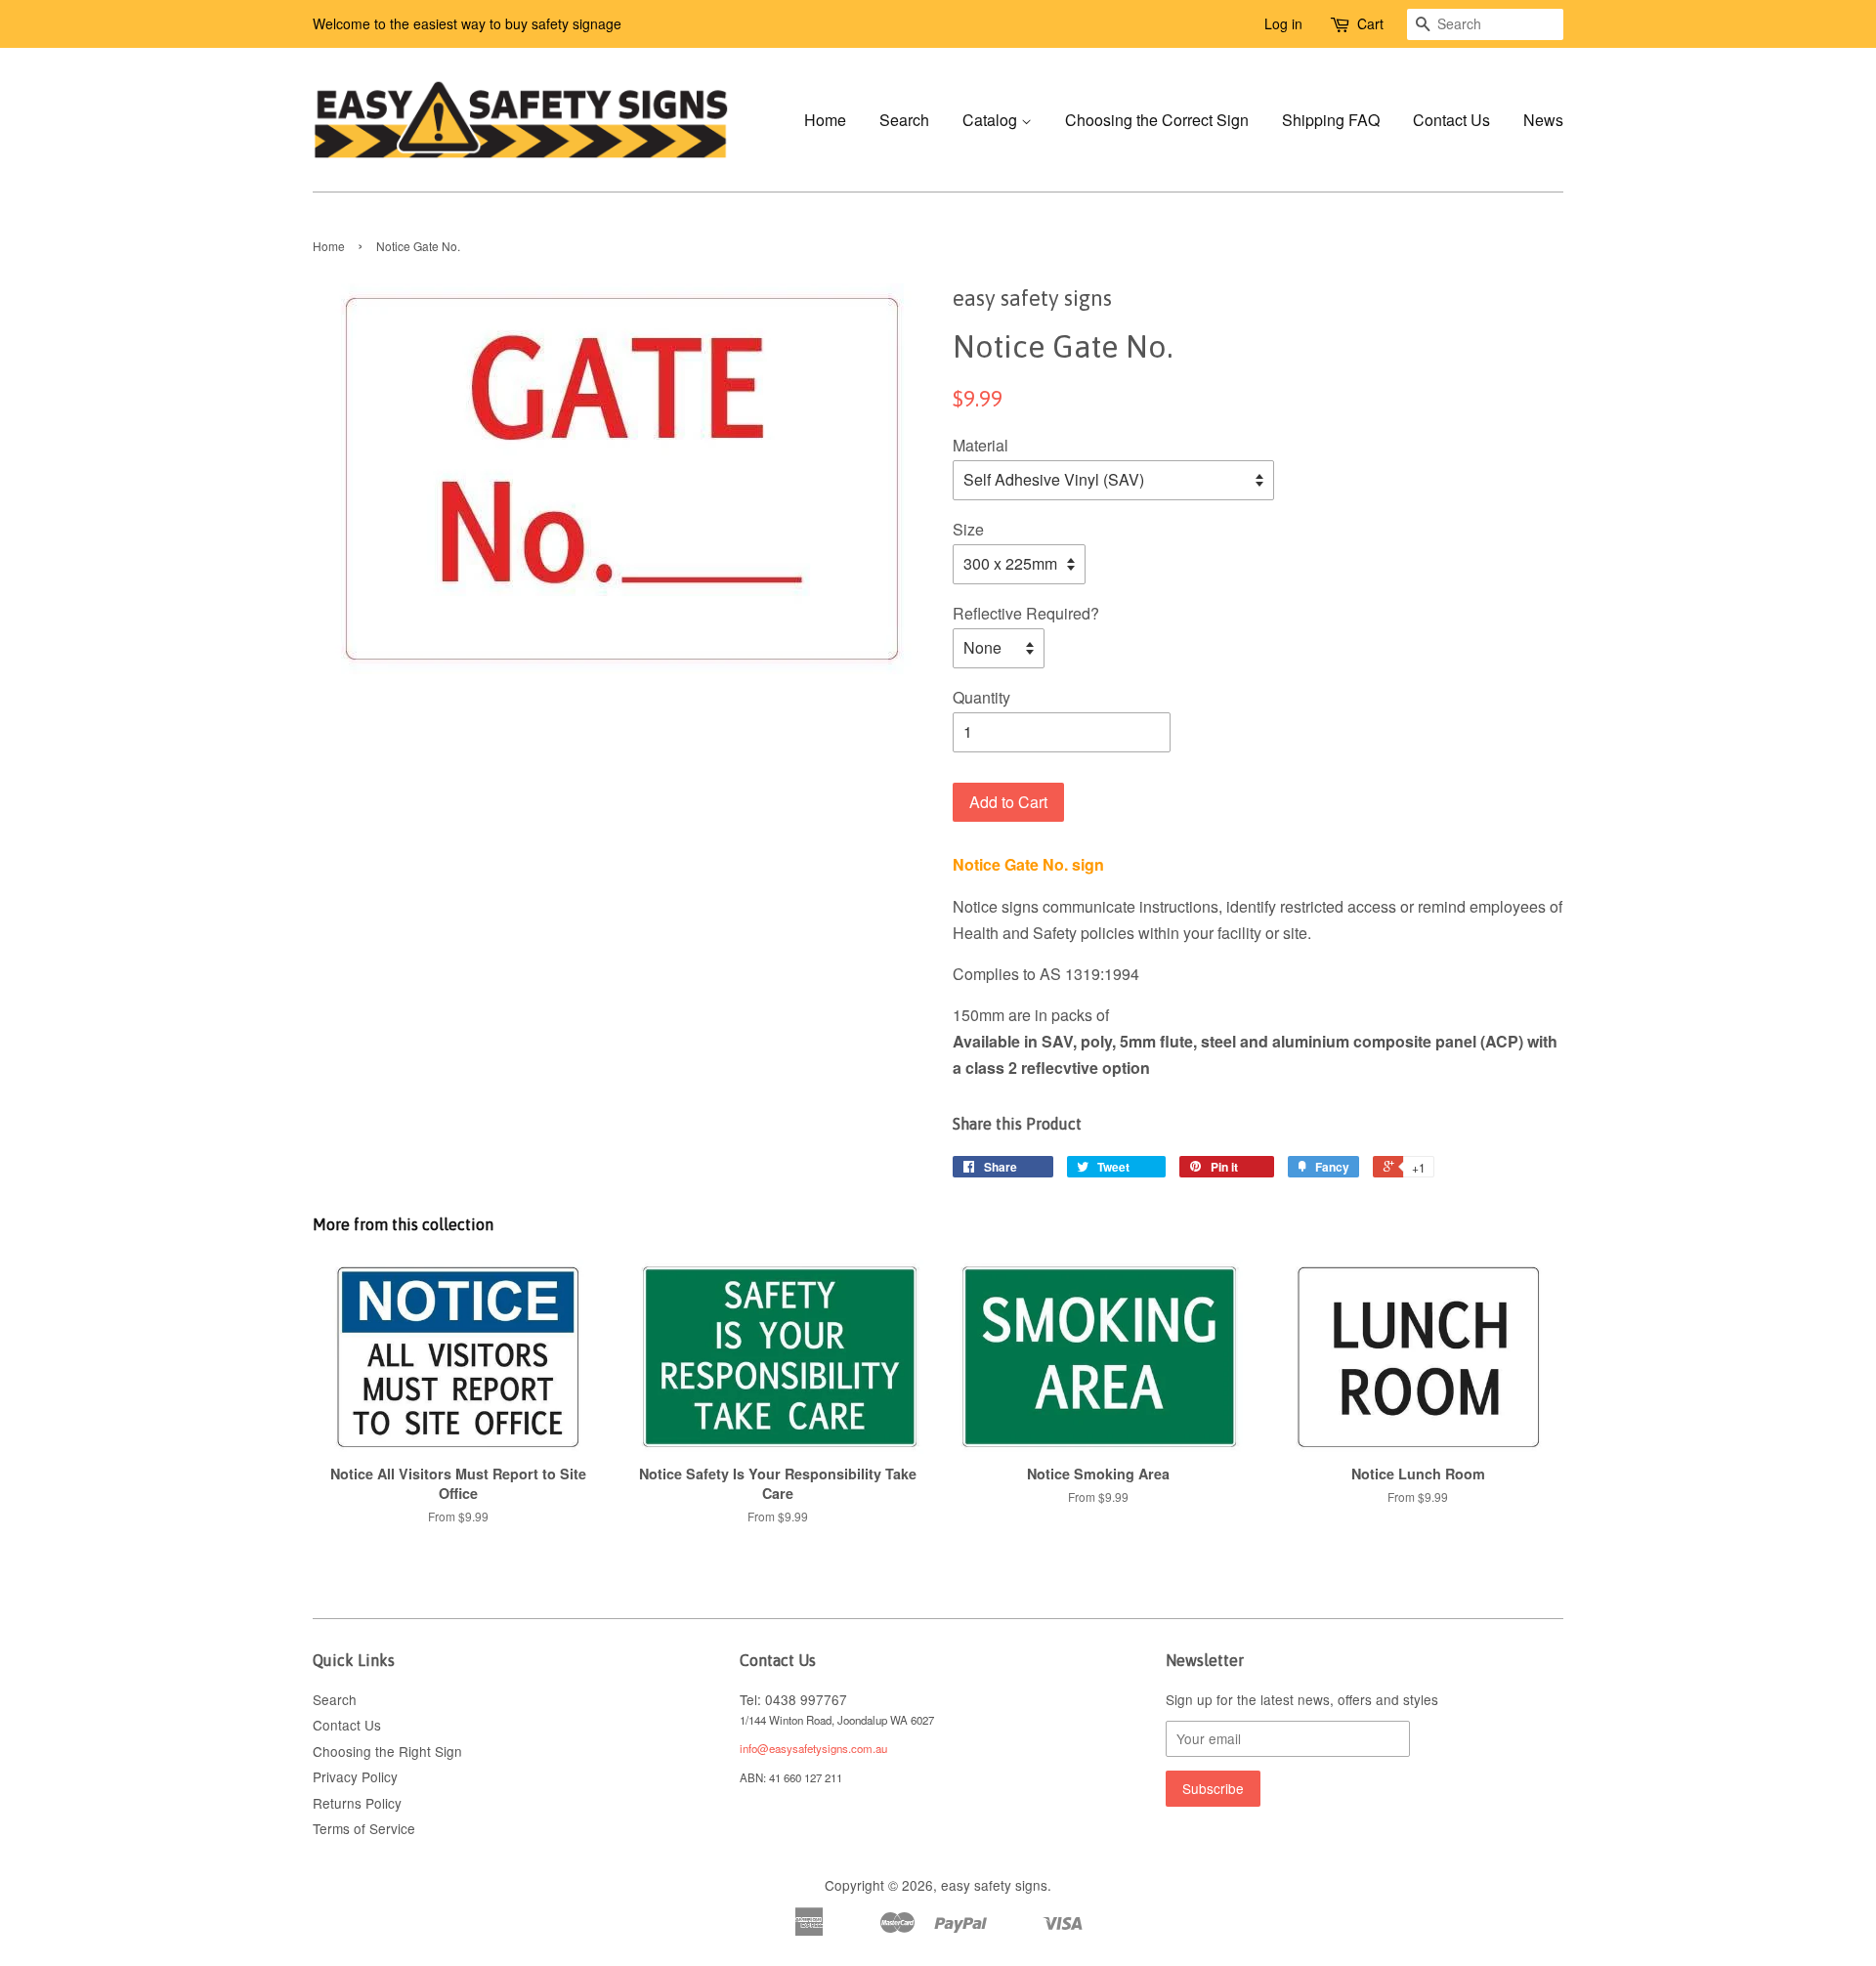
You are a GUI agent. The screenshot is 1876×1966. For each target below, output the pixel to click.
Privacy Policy (355, 1776)
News (1543, 120)
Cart (1370, 23)
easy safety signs (994, 1885)
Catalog (992, 120)
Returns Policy (357, 1803)
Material (981, 445)
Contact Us (1451, 120)
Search (904, 120)
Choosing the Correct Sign (1157, 120)
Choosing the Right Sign (387, 1751)
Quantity (981, 697)
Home (825, 120)
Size (968, 529)
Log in (1283, 23)
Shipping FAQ (1331, 120)
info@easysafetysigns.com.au (813, 1748)
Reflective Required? (1026, 613)
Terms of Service (364, 1828)
